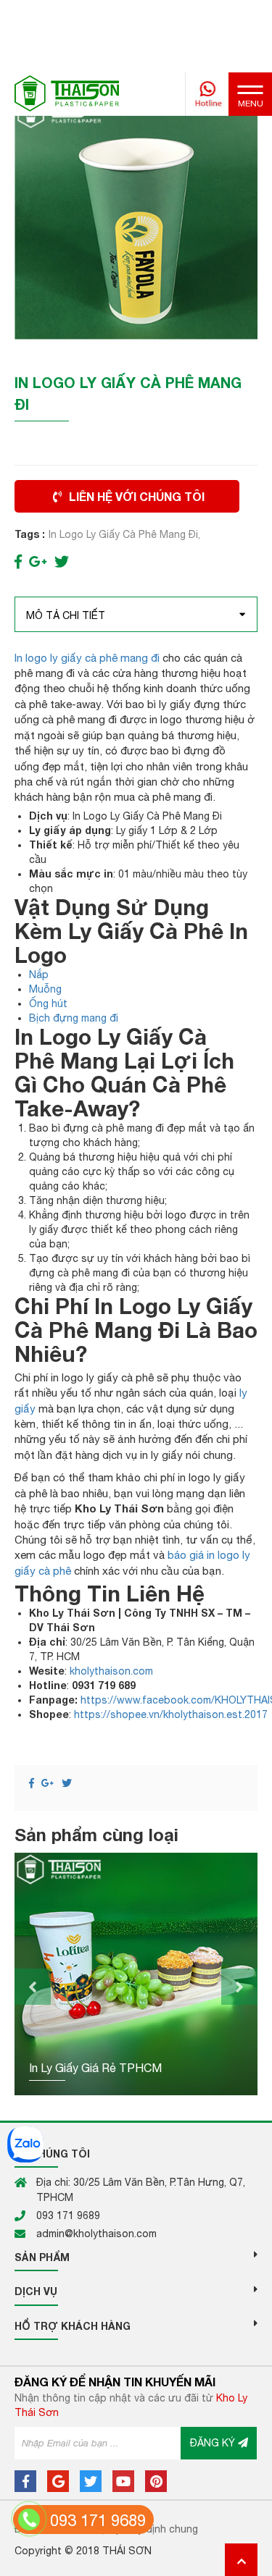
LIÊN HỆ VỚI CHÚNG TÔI (137, 496)
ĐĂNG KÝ (214, 2443)
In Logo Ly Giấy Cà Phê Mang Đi (123, 534)
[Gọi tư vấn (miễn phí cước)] (29, 2519)
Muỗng (45, 989)
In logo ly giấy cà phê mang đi (87, 658)
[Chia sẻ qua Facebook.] (18, 561)
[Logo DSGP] (67, 93)
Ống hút (48, 1003)
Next (239, 1987)
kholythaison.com (111, 1671)
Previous (33, 1987)
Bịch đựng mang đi (74, 1018)
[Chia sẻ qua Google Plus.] (38, 561)
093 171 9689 (98, 2520)
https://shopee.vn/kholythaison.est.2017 (171, 1714)
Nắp (39, 975)
